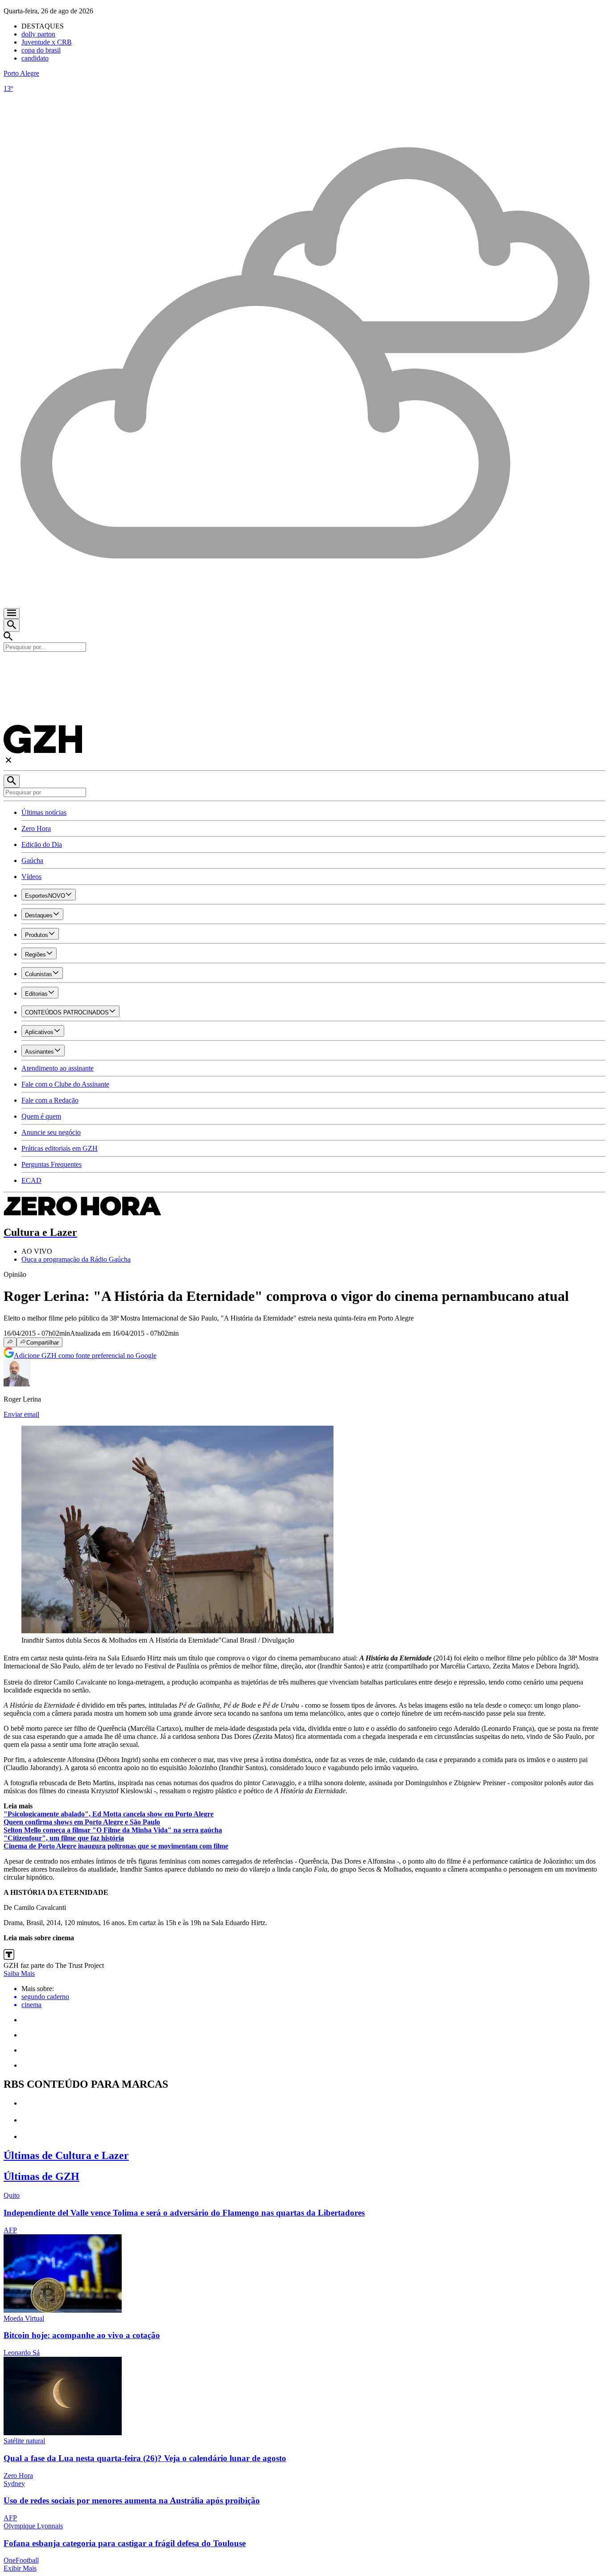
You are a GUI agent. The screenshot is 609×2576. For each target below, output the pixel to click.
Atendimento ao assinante (58, 1068)
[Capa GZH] (304, 667)
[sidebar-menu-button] (12, 613)
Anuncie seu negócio (51, 1132)
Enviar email (21, 1414)
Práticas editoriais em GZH (60, 1148)
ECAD (31, 1180)
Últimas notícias (44, 812)
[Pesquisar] (12, 781)
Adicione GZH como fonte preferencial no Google (85, 1355)
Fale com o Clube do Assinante (65, 1084)
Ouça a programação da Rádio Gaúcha (76, 1259)
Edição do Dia (42, 844)
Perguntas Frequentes (51, 1164)
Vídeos (31, 877)
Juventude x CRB (47, 42)
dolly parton (38, 34)
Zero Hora (36, 828)
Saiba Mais (19, 1973)
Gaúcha (32, 861)
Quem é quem (41, 1116)
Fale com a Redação (50, 1100)
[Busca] (12, 625)
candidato (35, 58)
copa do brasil (41, 50)
